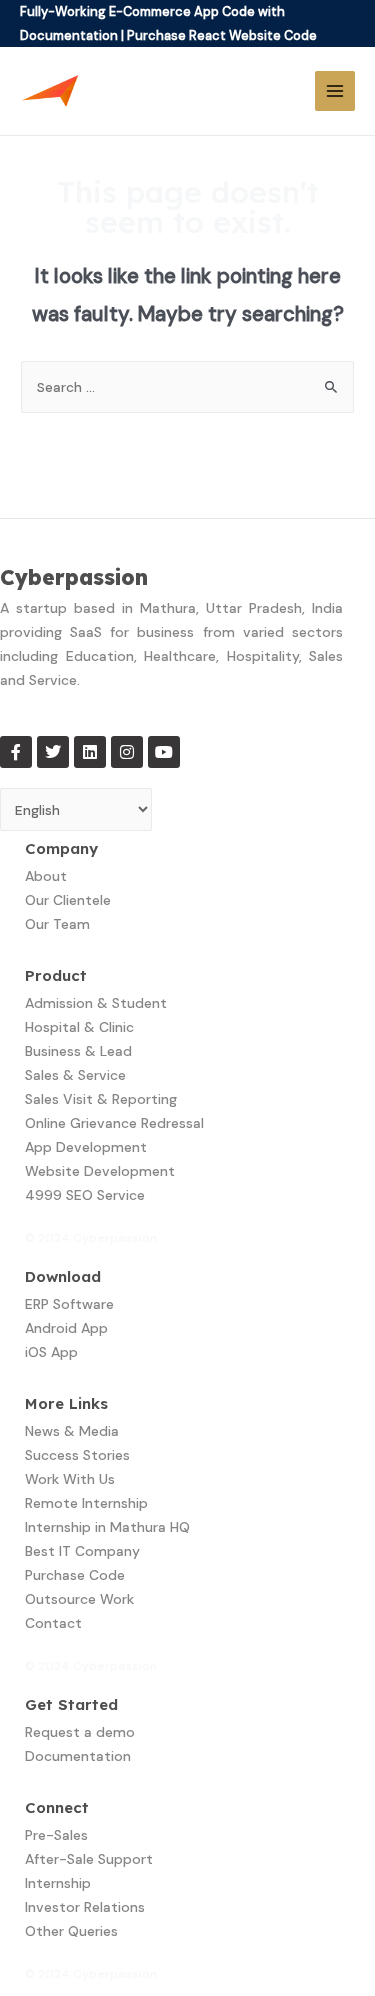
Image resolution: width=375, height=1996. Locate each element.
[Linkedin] (90, 752)
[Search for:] (187, 387)
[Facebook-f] (16, 752)
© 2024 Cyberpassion (91, 1238)
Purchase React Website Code (222, 35)
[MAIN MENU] (335, 91)
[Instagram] (127, 752)
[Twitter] (53, 752)
